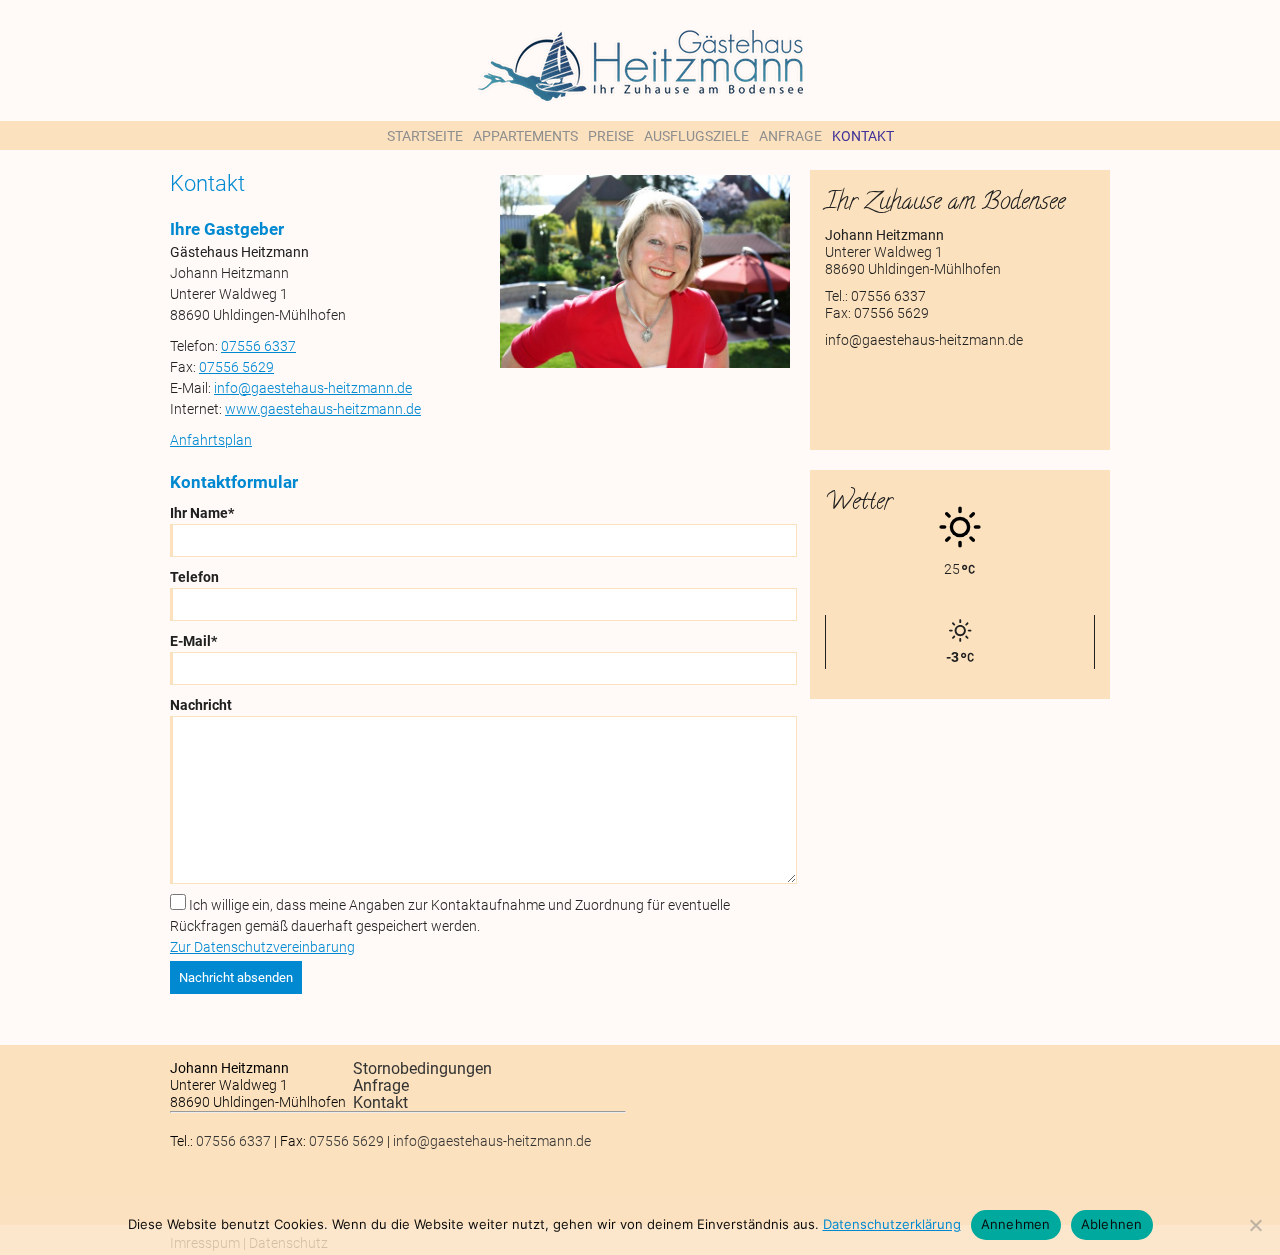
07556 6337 (258, 346)
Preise (611, 136)
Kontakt (863, 136)
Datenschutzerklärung (892, 1224)
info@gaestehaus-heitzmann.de (313, 388)
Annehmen (1016, 1224)
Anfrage (790, 136)
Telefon (194, 577)
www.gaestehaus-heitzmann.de (323, 409)
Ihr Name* (202, 513)
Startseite (425, 136)
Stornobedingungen (422, 1068)
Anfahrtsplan (211, 440)
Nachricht (201, 705)
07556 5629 (236, 367)
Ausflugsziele (696, 136)
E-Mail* (193, 641)
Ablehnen (1112, 1224)
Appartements (525, 136)
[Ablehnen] (1255, 1225)
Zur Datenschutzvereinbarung (262, 947)
